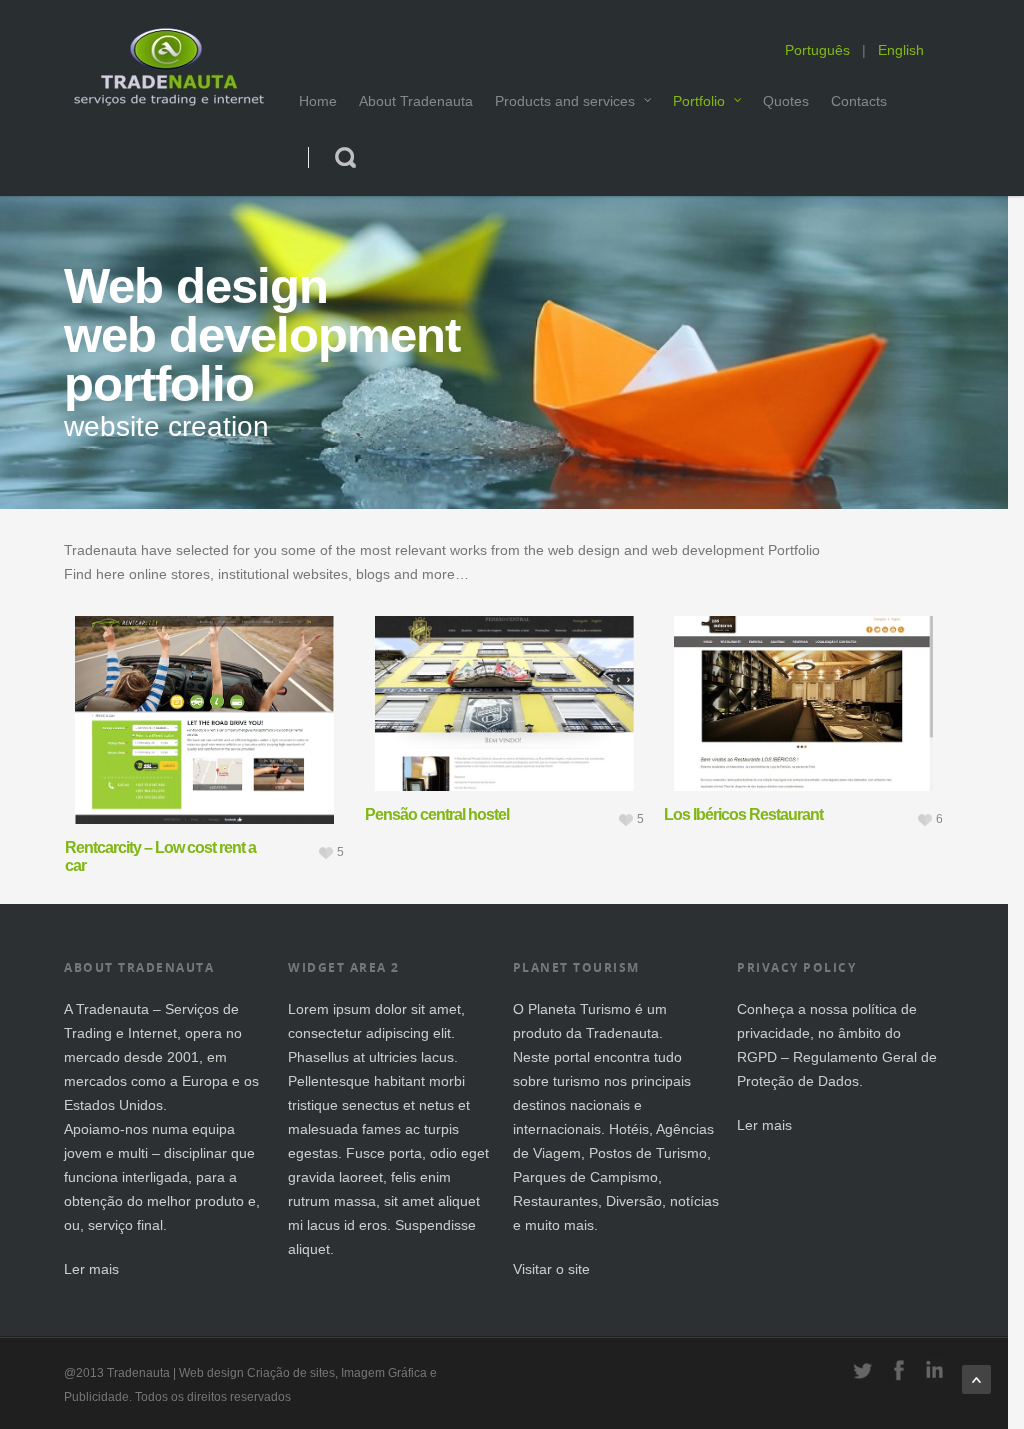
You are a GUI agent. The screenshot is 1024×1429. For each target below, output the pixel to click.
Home (318, 101)
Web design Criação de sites (257, 1373)
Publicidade (96, 1397)
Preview (149, 690)
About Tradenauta (416, 101)
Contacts (859, 101)
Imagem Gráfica (384, 1373)
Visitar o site (551, 1269)
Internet (152, 1033)
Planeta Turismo (579, 1009)
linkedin (934, 1370)
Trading (88, 1033)
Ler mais (91, 1269)
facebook (899, 1370)
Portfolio (699, 101)
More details (248, 690)
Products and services (565, 101)
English (901, 50)
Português (817, 50)
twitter (863, 1370)
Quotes (786, 101)
